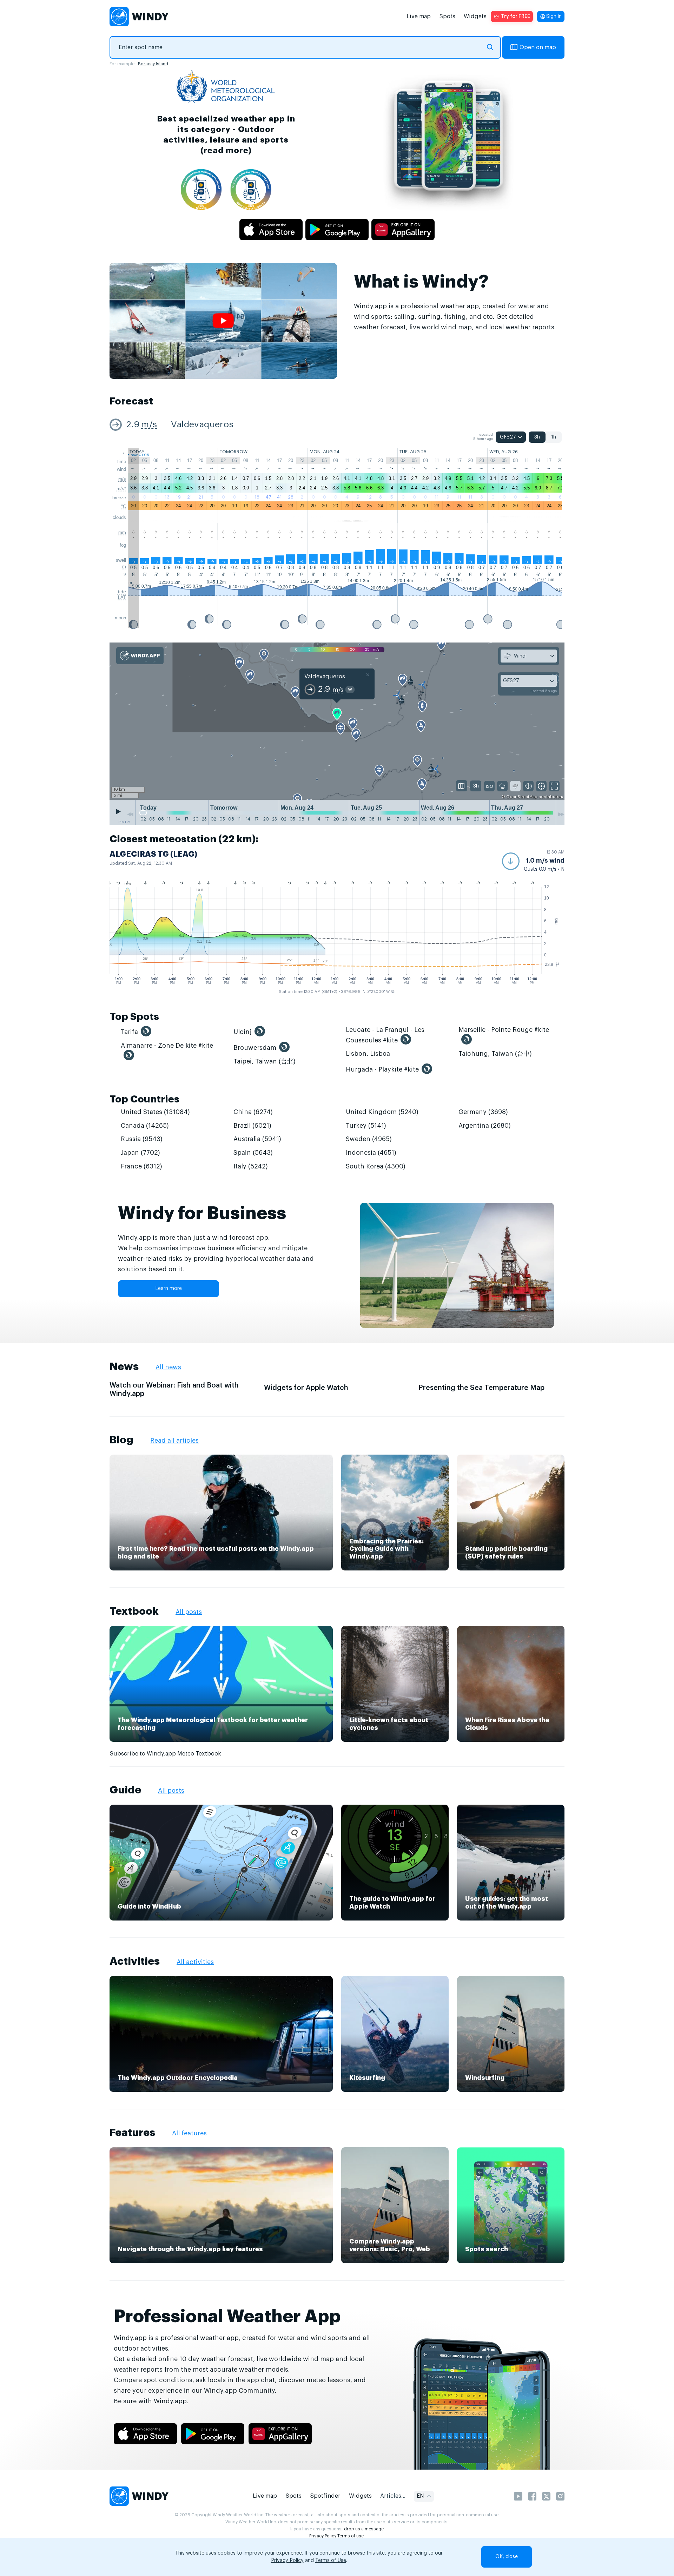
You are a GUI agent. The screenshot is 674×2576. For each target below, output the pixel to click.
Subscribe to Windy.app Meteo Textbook (165, 1754)
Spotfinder (325, 2496)
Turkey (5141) (366, 1126)
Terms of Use (331, 2561)
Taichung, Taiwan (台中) (495, 1054)
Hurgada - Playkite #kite (382, 1069)
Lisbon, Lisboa (368, 1054)
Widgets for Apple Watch (306, 1388)
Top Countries (144, 1099)
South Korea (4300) (376, 1166)
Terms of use (351, 2536)
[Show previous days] (130, 814)
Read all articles (174, 1441)
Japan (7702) (140, 1153)
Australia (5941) (257, 1139)
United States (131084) (155, 1112)
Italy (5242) (251, 1166)
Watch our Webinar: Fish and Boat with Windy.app (174, 1390)
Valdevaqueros (202, 425)
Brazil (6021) (252, 1126)
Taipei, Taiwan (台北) (265, 1061)
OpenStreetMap (522, 797)
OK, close (507, 2557)
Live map (419, 17)
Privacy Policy (323, 2536)
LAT (122, 597)
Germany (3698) (483, 1112)
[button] (533, 861)
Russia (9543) (142, 1139)
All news (168, 1367)
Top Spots (134, 1017)
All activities (195, 1962)
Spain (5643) (253, 1153)
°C (124, 506)
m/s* (121, 489)
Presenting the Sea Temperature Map (481, 1388)
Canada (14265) (145, 1126)
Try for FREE (516, 17)
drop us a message (364, 2529)
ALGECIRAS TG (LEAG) (153, 854)
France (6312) (141, 1166)
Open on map (538, 47)
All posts (189, 1612)
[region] (337, 722)
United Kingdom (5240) (382, 1112)
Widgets (475, 17)
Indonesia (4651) (371, 1153)
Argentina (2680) (485, 1126)
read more (226, 150)
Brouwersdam (255, 1048)
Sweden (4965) (369, 1139)
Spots (447, 17)
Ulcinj (243, 1032)
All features (189, 2133)
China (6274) (253, 1112)
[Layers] (462, 786)
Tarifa (129, 1032)
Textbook (134, 1611)
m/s (149, 425)
